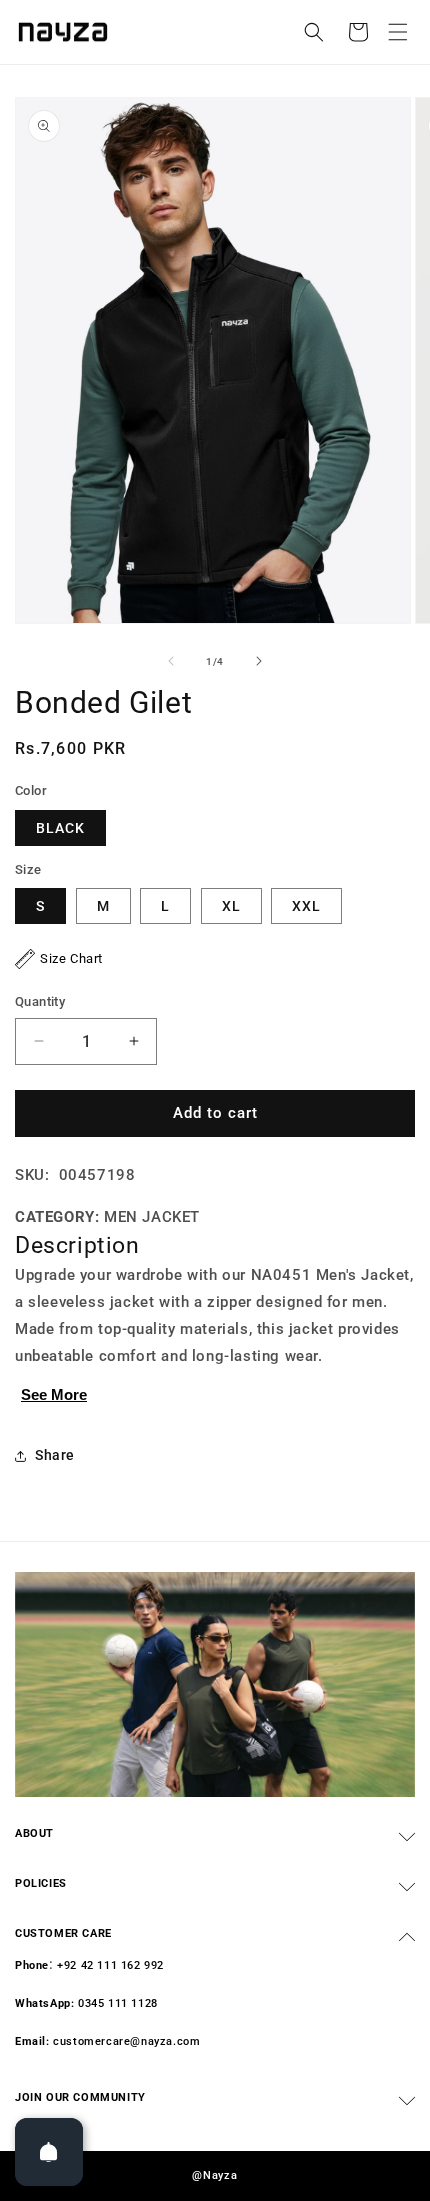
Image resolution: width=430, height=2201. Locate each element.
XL (231, 906)
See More (54, 1394)
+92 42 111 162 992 (110, 1965)
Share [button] (55, 1455)
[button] (398, 32)
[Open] (49, 2152)
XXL (306, 906)
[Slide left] (171, 661)
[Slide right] (259, 661)
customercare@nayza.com (126, 2041)
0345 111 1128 (118, 2003)
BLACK (60, 828)
